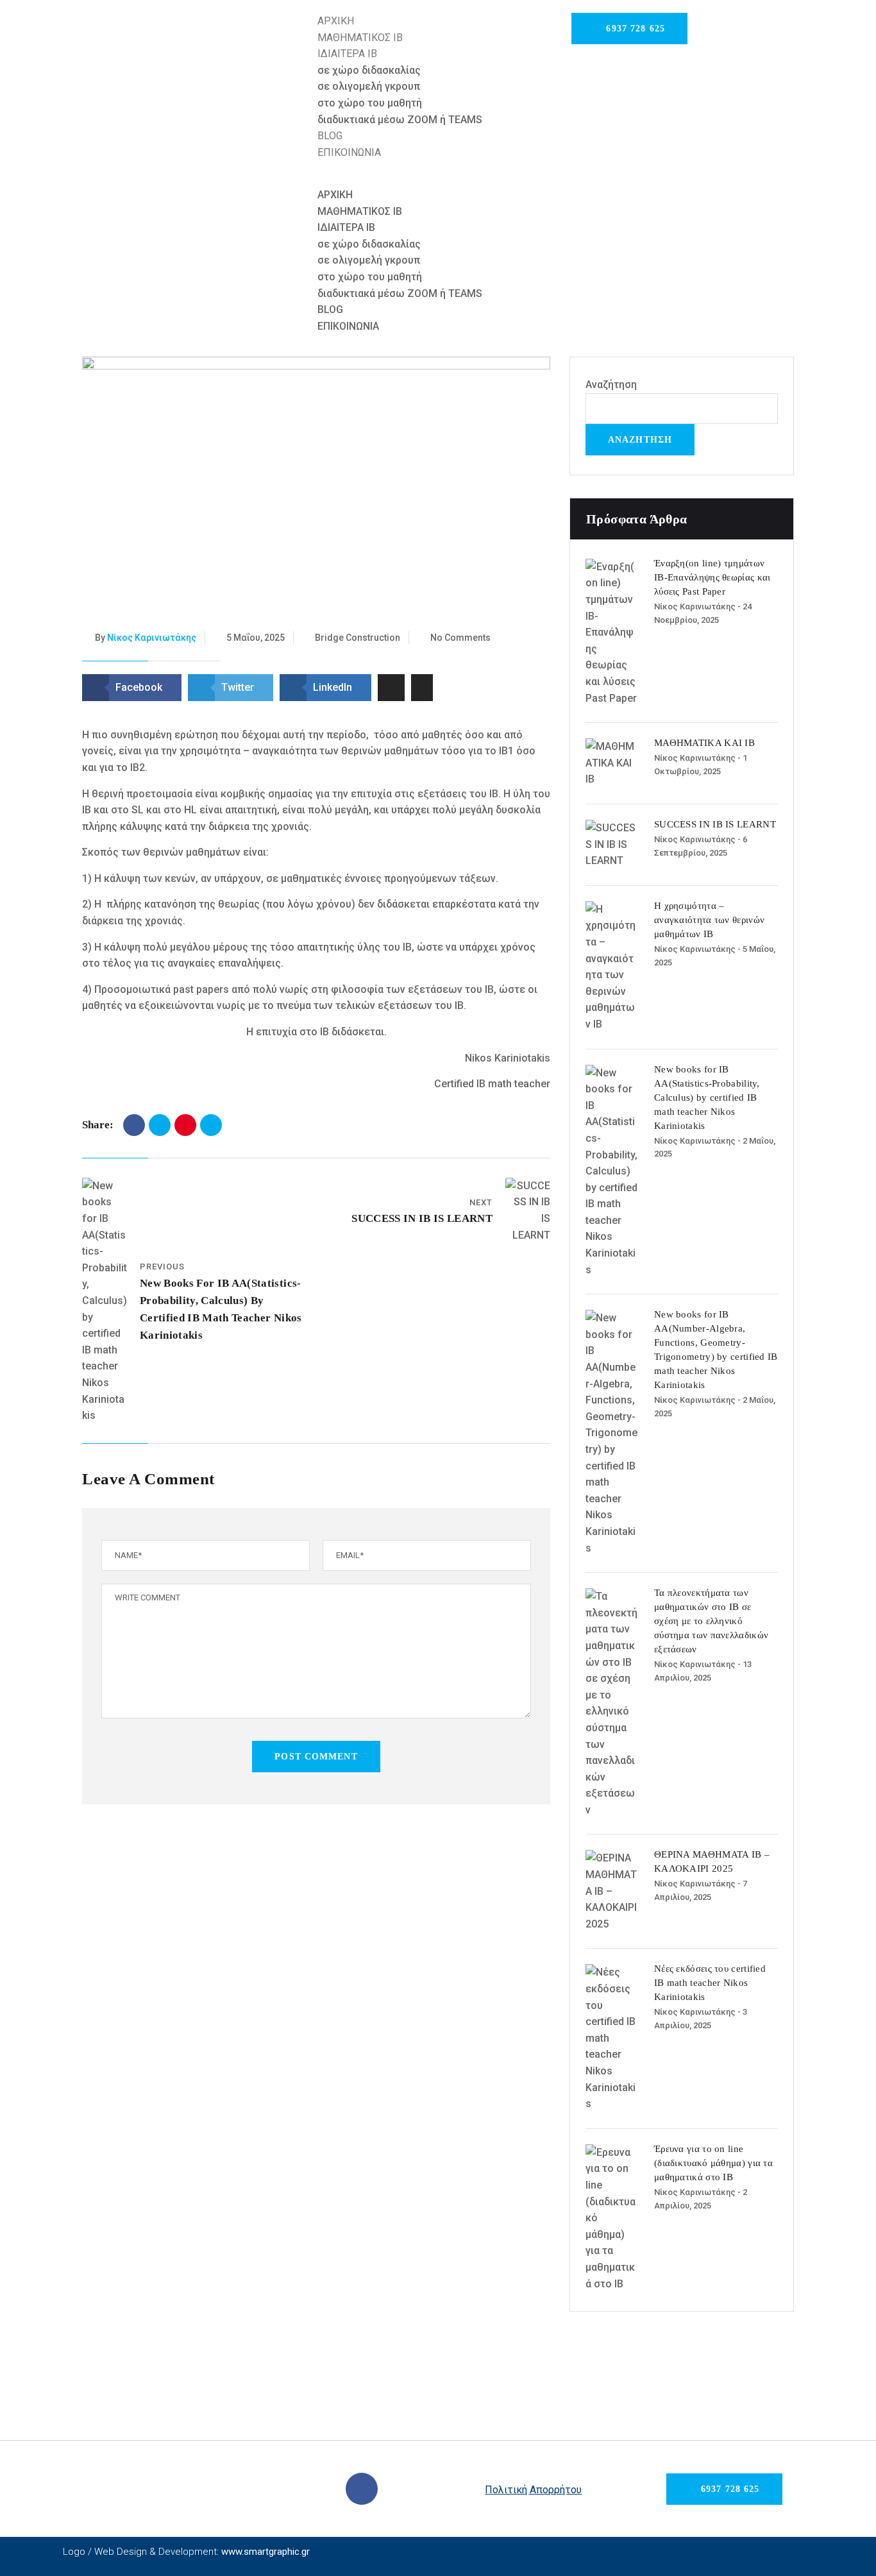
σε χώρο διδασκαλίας (369, 70)
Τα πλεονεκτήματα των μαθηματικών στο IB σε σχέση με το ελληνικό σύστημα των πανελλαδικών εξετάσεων (711, 1621)
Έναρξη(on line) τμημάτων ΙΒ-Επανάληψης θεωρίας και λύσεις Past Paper (712, 577)
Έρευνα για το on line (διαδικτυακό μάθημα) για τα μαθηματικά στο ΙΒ (713, 2163)
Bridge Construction (358, 638)
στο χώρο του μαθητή (370, 103)
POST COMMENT (316, 1757)
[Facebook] (134, 1125)
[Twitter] (160, 1125)
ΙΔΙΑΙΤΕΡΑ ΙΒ (347, 54)
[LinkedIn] (211, 1125)
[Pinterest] (185, 1125)
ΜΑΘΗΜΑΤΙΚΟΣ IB (360, 38)
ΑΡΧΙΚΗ (336, 21)
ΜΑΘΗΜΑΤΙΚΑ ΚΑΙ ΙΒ (704, 743)
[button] (438, 178)
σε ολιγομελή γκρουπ (369, 86)
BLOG (330, 136)
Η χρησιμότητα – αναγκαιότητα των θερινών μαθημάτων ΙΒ (709, 920)
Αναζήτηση (611, 385)
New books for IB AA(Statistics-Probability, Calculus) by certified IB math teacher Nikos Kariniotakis (707, 1097)
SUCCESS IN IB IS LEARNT (422, 1218)
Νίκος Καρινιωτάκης (152, 638)
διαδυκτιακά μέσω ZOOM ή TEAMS (400, 120)
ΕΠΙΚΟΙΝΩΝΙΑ (349, 152)
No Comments (460, 638)
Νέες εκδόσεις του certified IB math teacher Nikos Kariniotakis (710, 1983)
